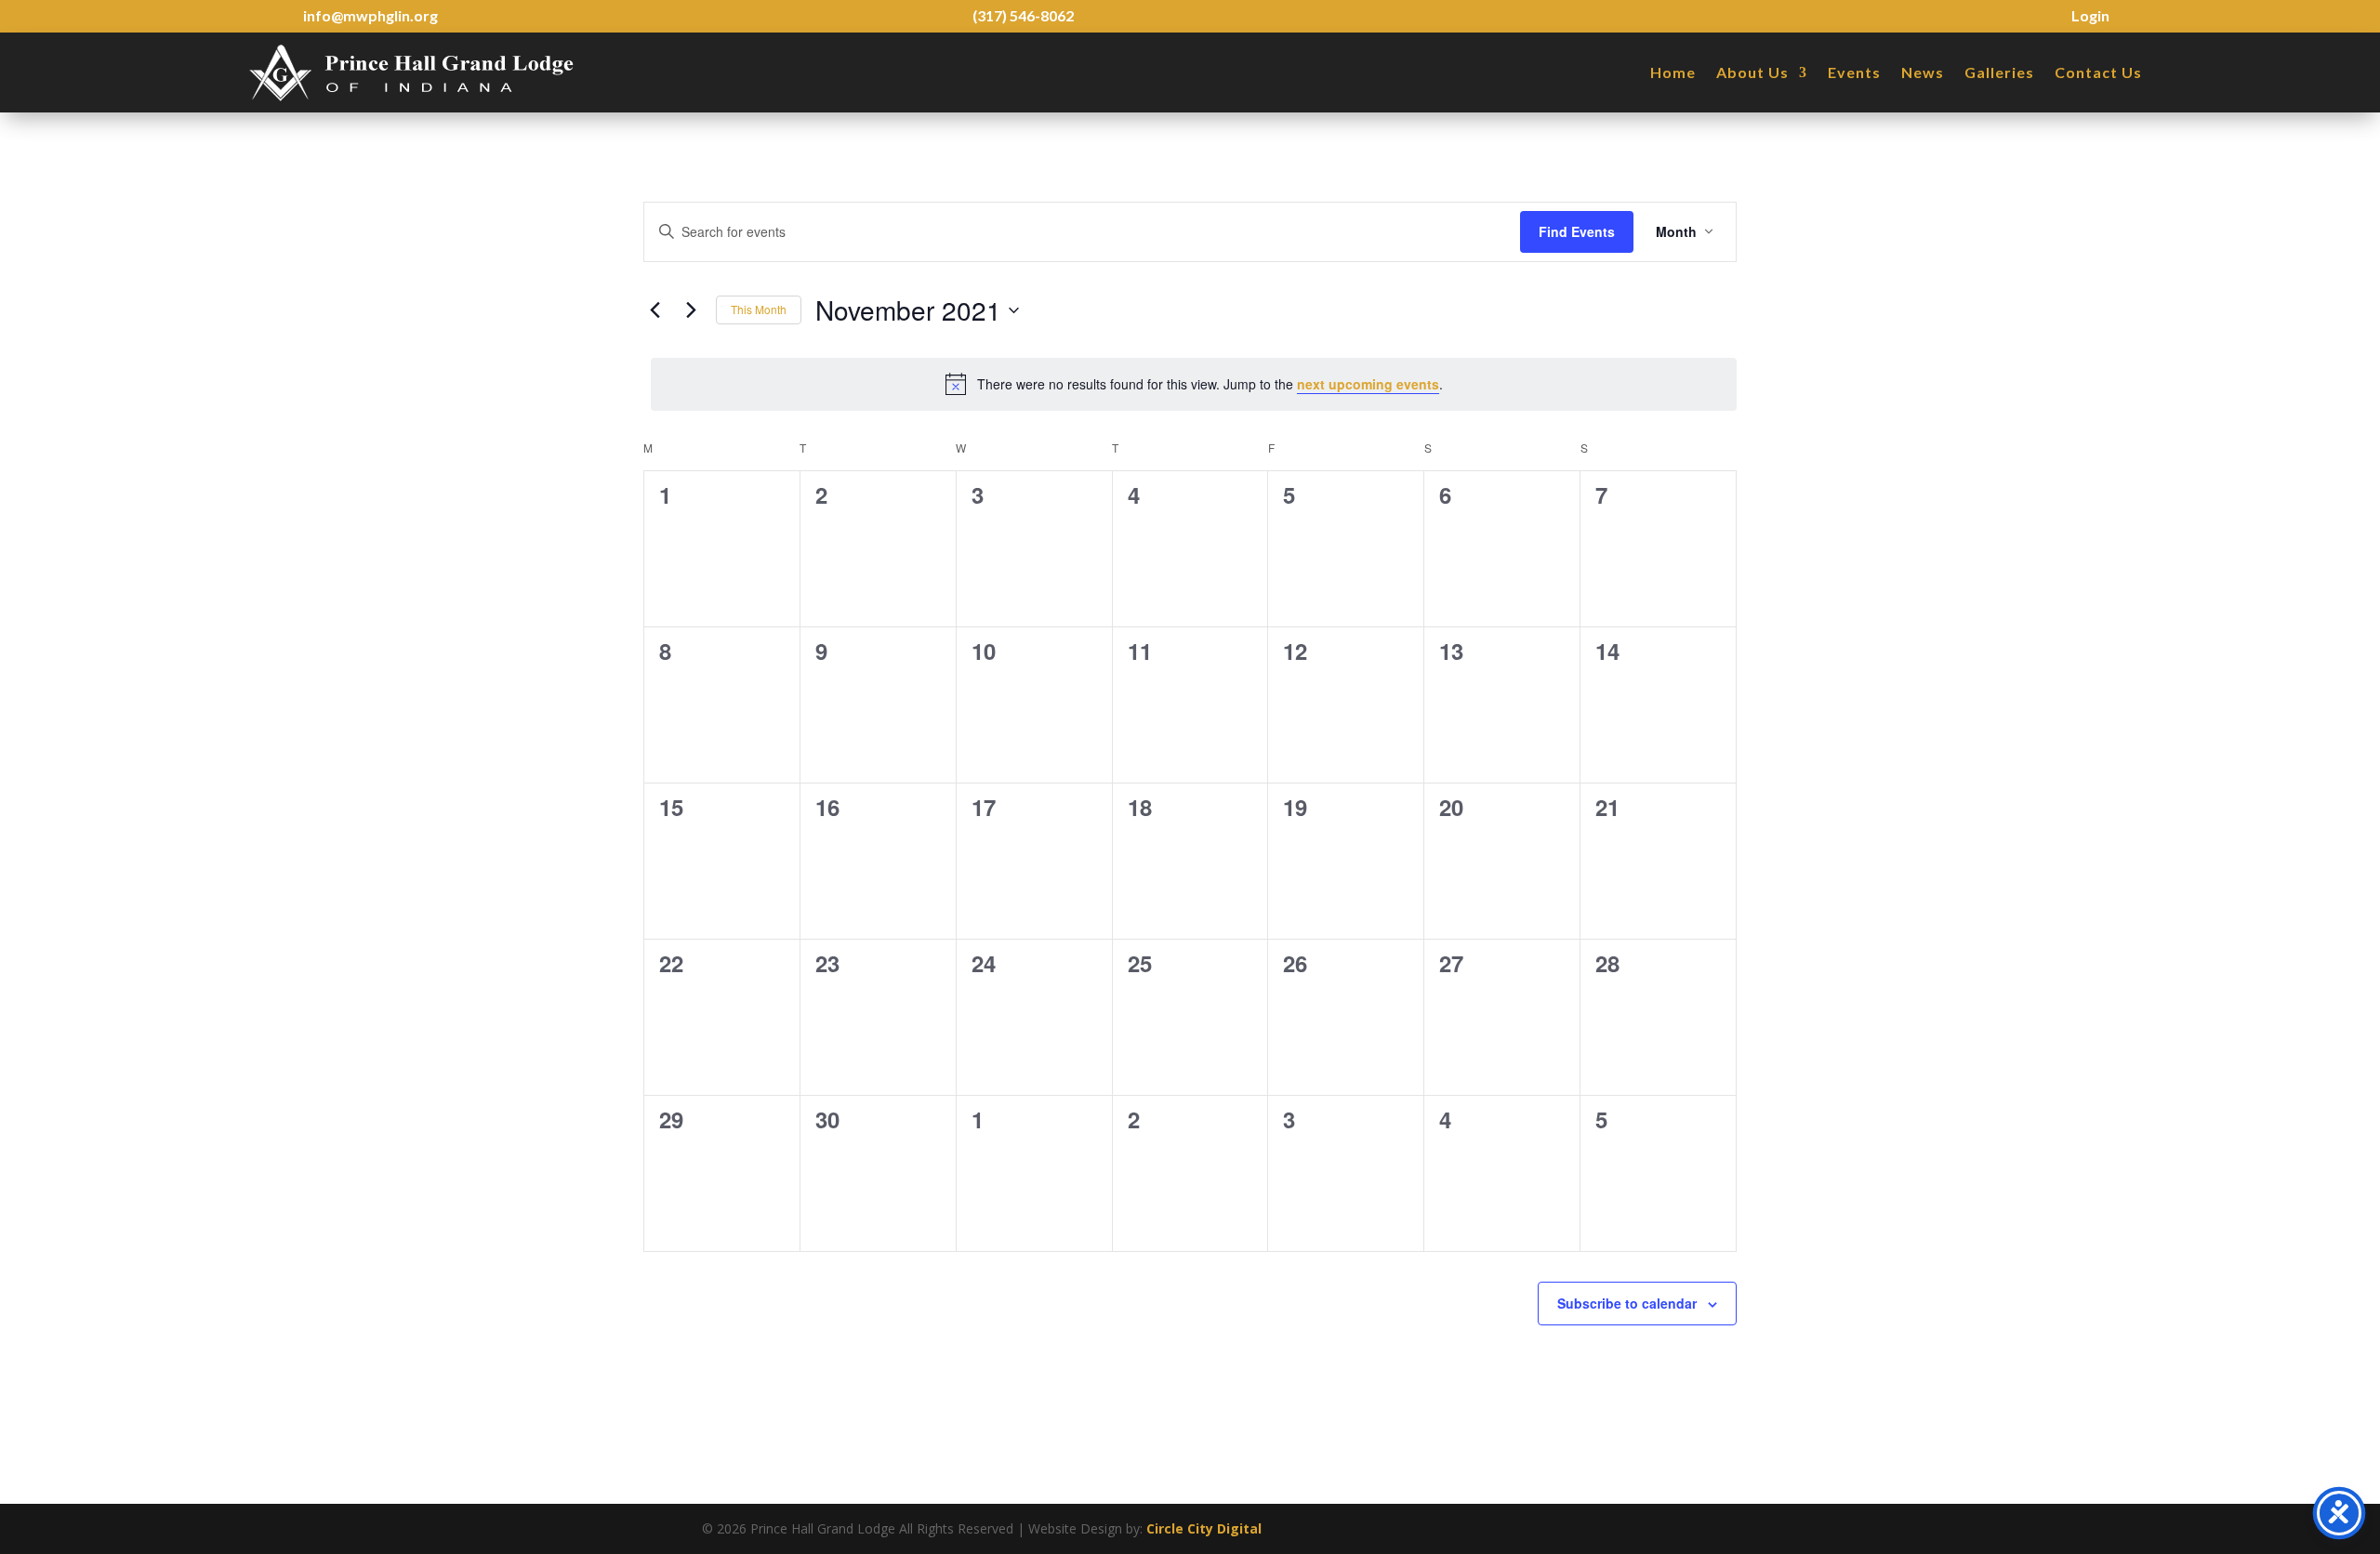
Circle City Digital (1204, 1528)
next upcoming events (1368, 384)
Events (1854, 72)
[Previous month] (654, 310)
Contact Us (2098, 72)
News (1923, 72)
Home (1673, 72)
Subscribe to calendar (1627, 1303)
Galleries (1999, 72)
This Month (759, 309)
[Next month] (691, 310)
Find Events (1577, 231)
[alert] (1194, 384)
